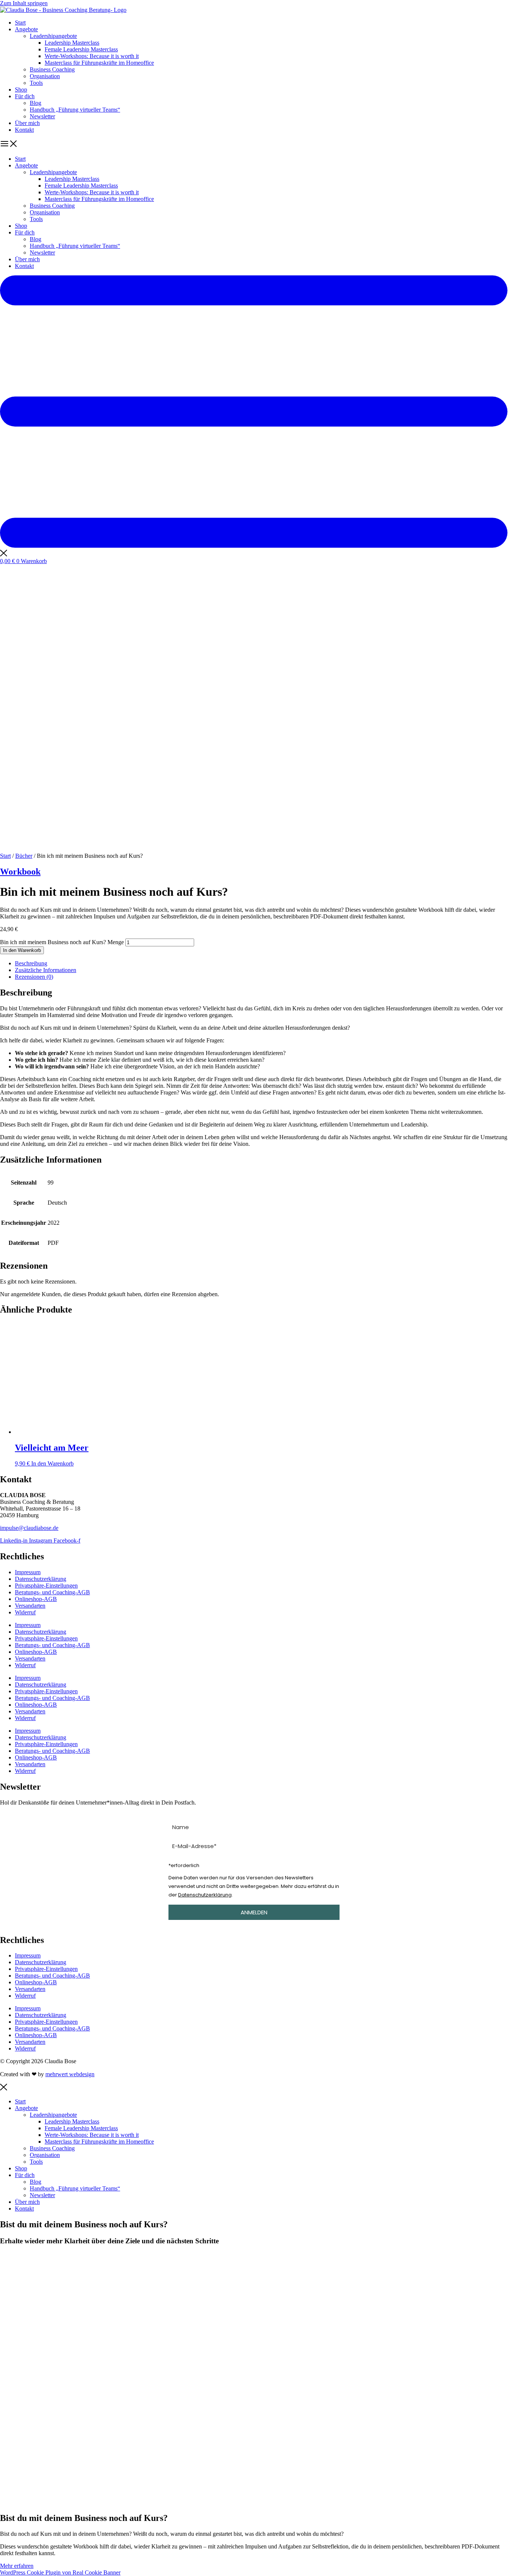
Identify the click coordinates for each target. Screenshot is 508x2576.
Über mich (27, 123)
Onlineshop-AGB (36, 1599)
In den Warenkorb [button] (52, 1463)
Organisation (45, 76)
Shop (21, 90)
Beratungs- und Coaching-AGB (52, 1592)
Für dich (25, 96)
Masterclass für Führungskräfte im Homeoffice (99, 63)
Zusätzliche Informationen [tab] (46, 970)
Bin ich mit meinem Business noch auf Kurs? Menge (62, 942)
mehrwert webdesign (70, 2074)
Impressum (28, 1572)
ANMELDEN (254, 1912)
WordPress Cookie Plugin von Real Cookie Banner (60, 2572)
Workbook (20, 872)
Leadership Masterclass (72, 43)
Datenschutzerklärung (41, 1579)
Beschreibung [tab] (31, 963)
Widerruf (25, 1612)
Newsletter (42, 116)
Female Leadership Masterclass (81, 49)
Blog (36, 103)
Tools (36, 83)
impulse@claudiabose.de (29, 1528)
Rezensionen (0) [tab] (34, 977)
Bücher (24, 856)
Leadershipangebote (53, 36)
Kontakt (24, 130)
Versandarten (30, 1606)
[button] (254, 144)
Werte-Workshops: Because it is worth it (92, 56)
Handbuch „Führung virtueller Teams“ (75, 110)
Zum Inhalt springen (24, 3)
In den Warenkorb (22, 950)
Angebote (26, 29)
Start (20, 23)
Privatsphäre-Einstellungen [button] (46, 1586)
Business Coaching (52, 69)
